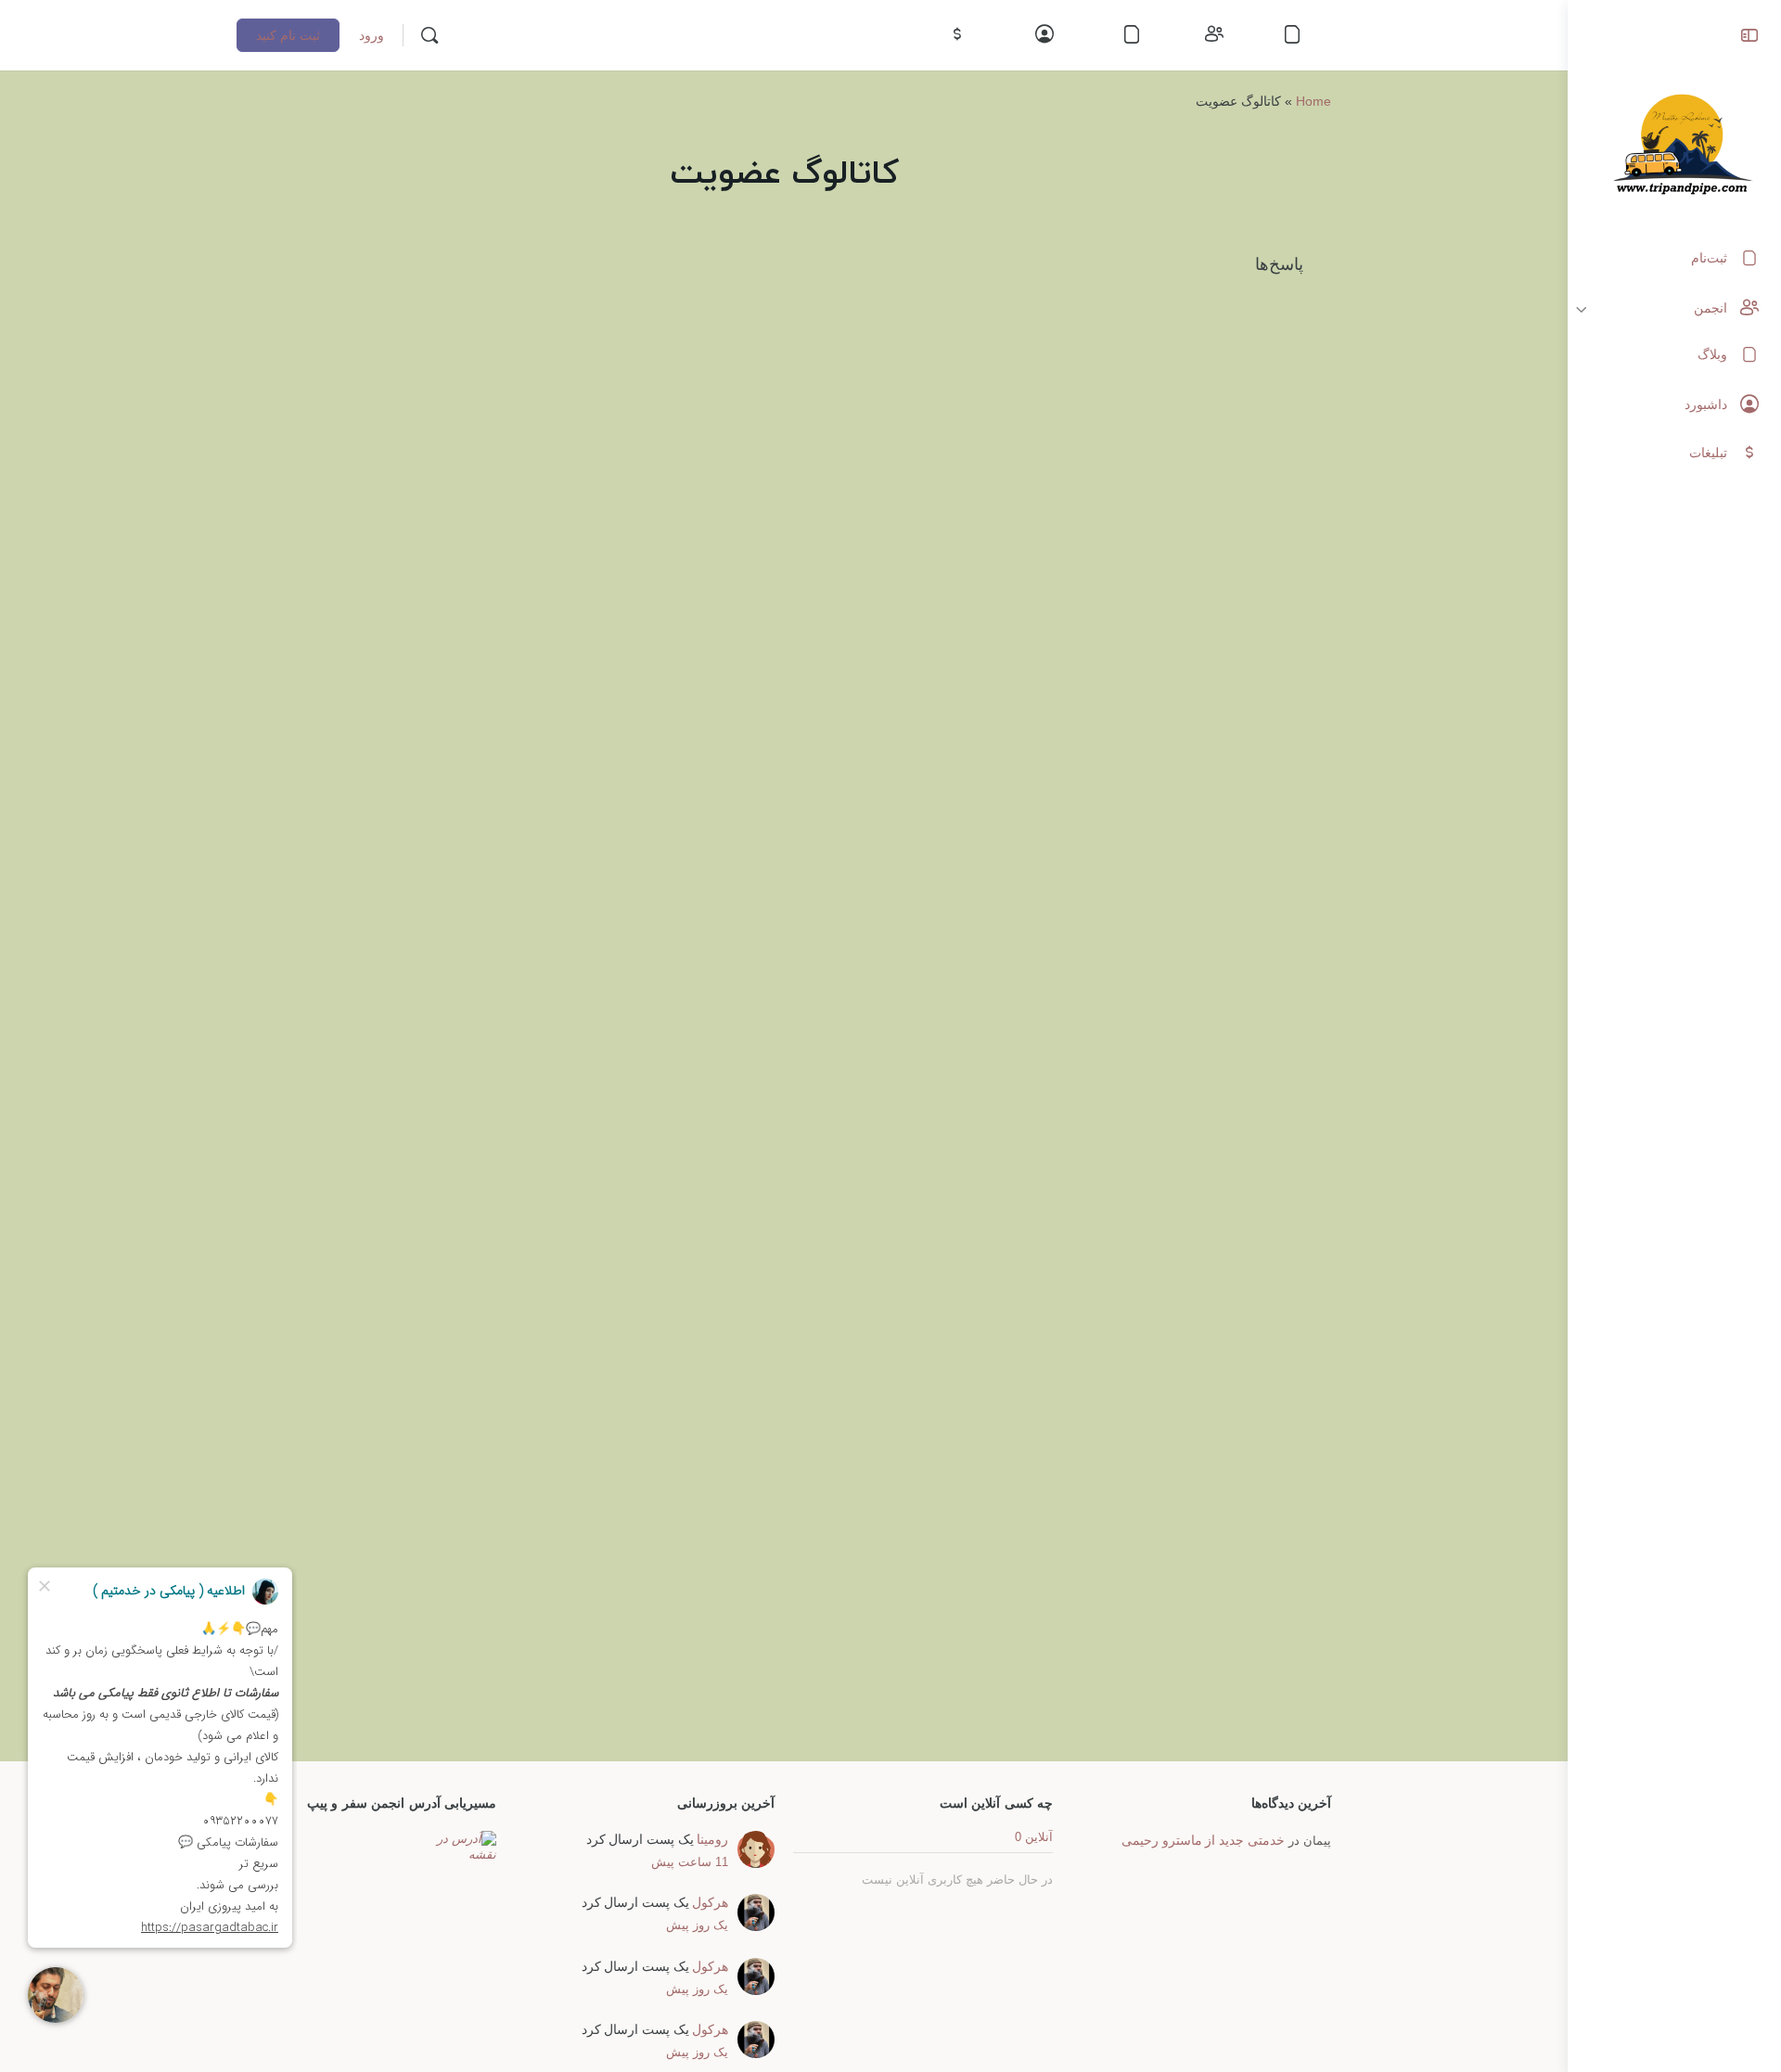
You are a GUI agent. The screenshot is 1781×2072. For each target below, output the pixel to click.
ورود (372, 35)
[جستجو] (429, 35)
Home (1313, 101)
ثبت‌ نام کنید (288, 35)
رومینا (712, 1839)
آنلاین (1034, 1837)
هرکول (710, 1902)
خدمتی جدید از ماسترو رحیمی (1203, 1840)
